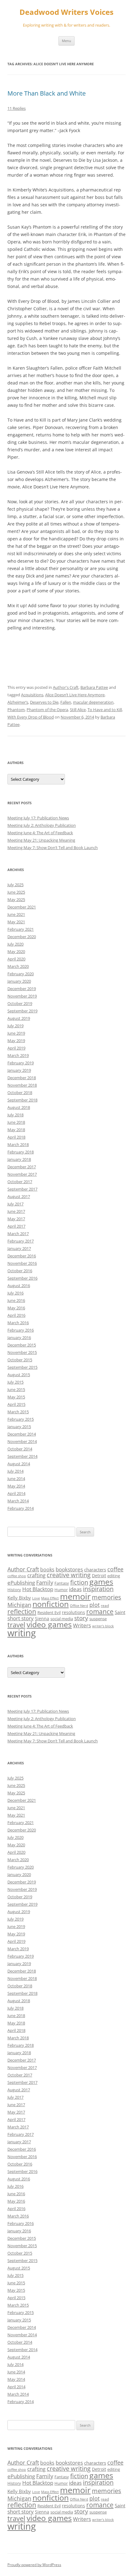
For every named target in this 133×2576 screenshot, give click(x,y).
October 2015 (20, 1360)
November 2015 (22, 1352)
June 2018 (16, 1122)
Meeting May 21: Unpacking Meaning (41, 840)
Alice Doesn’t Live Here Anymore (75, 695)
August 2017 (19, 1196)
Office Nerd (79, 1606)
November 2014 (22, 1441)
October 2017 (20, 1182)
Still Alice (78, 710)
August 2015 (19, 1375)
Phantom (16, 710)
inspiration (98, 1589)
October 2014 (20, 1449)
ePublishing (21, 1583)
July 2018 (15, 1115)
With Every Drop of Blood (31, 717)
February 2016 (21, 1330)
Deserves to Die (44, 702)
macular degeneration (93, 702)
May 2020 (16, 951)
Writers (82, 1625)
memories (107, 1597)
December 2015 (22, 1345)
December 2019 (22, 989)
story (81, 1618)
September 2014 (22, 1456)
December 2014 (22, 1434)
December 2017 (22, 1167)
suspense (98, 1619)
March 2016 (18, 1323)
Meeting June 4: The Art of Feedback (40, 833)
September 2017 (22, 1189)
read (105, 1605)
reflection (22, 1611)
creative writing (69, 1575)
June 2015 (16, 1389)
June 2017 (16, 1211)
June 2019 (16, 1033)
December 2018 (22, 1078)
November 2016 (22, 1263)
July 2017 (15, 1204)
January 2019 (19, 1070)
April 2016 (16, 1315)
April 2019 (16, 1048)
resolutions (73, 1612)
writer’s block (103, 1626)
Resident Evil (49, 1612)
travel (16, 1625)
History (14, 1590)
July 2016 (15, 1293)
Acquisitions (32, 695)
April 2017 (16, 1226)
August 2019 (19, 1018)
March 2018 (18, 1144)
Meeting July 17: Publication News (38, 818)
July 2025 (15, 885)
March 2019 (18, 1055)
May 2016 (16, 1308)
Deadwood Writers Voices (66, 12)
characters (95, 1569)
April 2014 (16, 1493)
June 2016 (16, 1300)
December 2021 (22, 907)
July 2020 (15, 944)
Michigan (19, 1605)
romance (100, 1612)
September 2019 (22, 1011)
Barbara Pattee (94, 687)
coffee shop (17, 1576)
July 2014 (15, 1471)
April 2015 (16, 1404)
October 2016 (20, 1271)
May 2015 (16, 1397)
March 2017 (18, 1234)
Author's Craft (66, 687)
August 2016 (19, 1286)
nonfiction (51, 1604)
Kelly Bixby (19, 1598)
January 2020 (19, 981)
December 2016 (22, 1256)
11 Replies (17, 108)
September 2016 (22, 1278)
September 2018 (22, 1100)
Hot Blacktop (38, 1589)
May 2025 (16, 899)
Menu (66, 41)
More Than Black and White (47, 93)
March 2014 (18, 1501)
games (101, 1582)
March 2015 (18, 1412)
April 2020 (16, 959)
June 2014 (16, 1479)
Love (36, 1598)
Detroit (99, 1576)
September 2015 (22, 1367)
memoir (75, 1596)
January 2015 (19, 1427)
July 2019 (15, 1026)
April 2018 (16, 1137)
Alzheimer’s (18, 702)
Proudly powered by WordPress (34, 2565)
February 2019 (21, 1063)
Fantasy (62, 1583)
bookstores (69, 1569)
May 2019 (16, 1041)
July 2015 (15, 1382)
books (47, 1569)
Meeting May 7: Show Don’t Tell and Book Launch (53, 848)
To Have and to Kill (105, 710)
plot (94, 1605)
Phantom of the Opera (47, 710)
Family (45, 1582)
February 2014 (21, 1508)
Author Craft (23, 1569)
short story (21, 1618)
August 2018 (19, 1107)
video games (49, 1624)
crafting (36, 1575)
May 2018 (16, 1130)
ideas (75, 1589)
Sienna (42, 1619)
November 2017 (22, 1174)
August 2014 (19, 1464)
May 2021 (16, 922)
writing (22, 1633)
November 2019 (22, 996)
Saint (120, 1612)
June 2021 (16, 914)
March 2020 (18, 966)
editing (114, 1576)
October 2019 (20, 1003)
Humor (61, 1590)
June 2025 (16, 892)
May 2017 (16, 1219)
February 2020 (21, 974)
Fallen (66, 702)
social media (62, 1619)
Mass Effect (50, 1598)
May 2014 (16, 1486)
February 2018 (21, 1152)
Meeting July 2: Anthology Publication (42, 825)
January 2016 (19, 1337)
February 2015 (21, 1419)
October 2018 (20, 1093)
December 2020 (22, 937)
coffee (115, 1569)
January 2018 (19, 1159)
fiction (79, 1582)
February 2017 (21, 1241)
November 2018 (22, 1085)
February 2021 (21, 929)
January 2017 (19, 1248)
